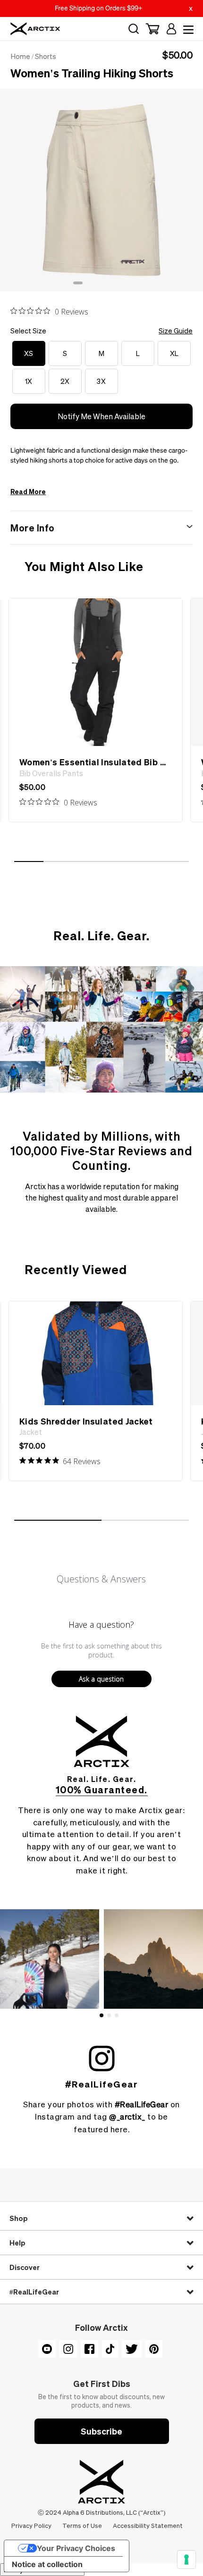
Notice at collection (47, 2564)
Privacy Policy (32, 2525)
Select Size (101, 331)
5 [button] (116, 286)
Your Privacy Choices (76, 2548)
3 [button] (97, 286)
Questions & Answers (101, 1579)
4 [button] (106, 286)
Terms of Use (83, 2525)
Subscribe (101, 2431)
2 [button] (87, 286)
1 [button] (78, 286)
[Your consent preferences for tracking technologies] (186, 2559)
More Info (33, 528)
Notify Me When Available (101, 416)
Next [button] (198, 182)
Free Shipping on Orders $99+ (99, 8)
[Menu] (187, 29)
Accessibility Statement (148, 2525)
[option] (101, 190)
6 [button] (125, 286)
